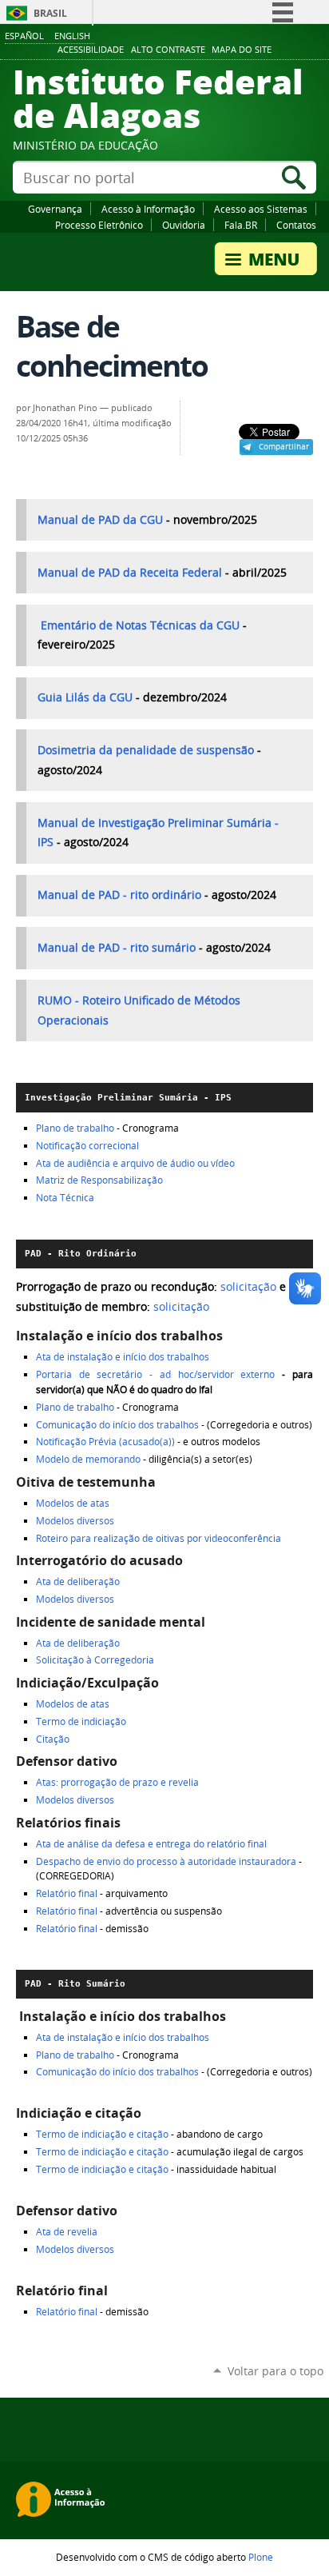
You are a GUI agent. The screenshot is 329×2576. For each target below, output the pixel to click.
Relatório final (67, 1893)
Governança (55, 209)
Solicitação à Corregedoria (95, 1660)
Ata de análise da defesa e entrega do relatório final (151, 1844)
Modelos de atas (73, 1503)
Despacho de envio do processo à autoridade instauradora (166, 1861)
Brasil (50, 13)
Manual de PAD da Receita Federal (131, 573)
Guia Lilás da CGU (87, 697)
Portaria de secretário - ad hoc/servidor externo (156, 1374)
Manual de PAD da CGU (102, 520)
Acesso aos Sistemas (261, 209)
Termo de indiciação (81, 1721)
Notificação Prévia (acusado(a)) (107, 1442)
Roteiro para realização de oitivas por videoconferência (159, 1538)
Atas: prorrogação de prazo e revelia (117, 1782)
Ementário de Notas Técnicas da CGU (142, 625)
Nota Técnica (65, 1198)
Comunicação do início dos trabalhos (117, 1425)
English (72, 36)
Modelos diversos (75, 1521)
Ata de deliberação (78, 1582)
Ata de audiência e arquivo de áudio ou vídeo (135, 1163)
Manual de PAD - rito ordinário (119, 895)
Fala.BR (241, 225)
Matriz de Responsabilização (99, 1180)
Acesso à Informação (148, 209)
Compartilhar (284, 446)
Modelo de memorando (89, 1459)
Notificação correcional (87, 1146)
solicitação (248, 1287)
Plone (261, 2557)
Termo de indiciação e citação (102, 2134)
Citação (53, 1739)
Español (24, 36)
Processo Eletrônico (99, 225)
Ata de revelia (67, 2232)
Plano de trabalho (75, 1128)
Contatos (296, 225)
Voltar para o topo (275, 2371)
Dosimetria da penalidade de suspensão (146, 750)
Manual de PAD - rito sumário (117, 948)
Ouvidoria (184, 225)
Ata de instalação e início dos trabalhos (123, 1357)
